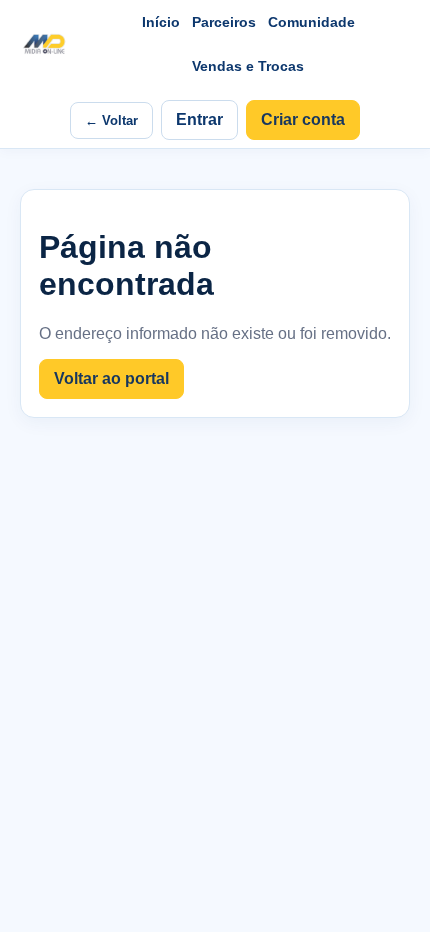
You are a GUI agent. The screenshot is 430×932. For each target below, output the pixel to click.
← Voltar (111, 120)
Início (161, 22)
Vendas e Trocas (248, 66)
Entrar (199, 119)
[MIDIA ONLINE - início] (44, 44)
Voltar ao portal (111, 378)
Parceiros (224, 22)
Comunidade (311, 22)
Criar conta (303, 119)
